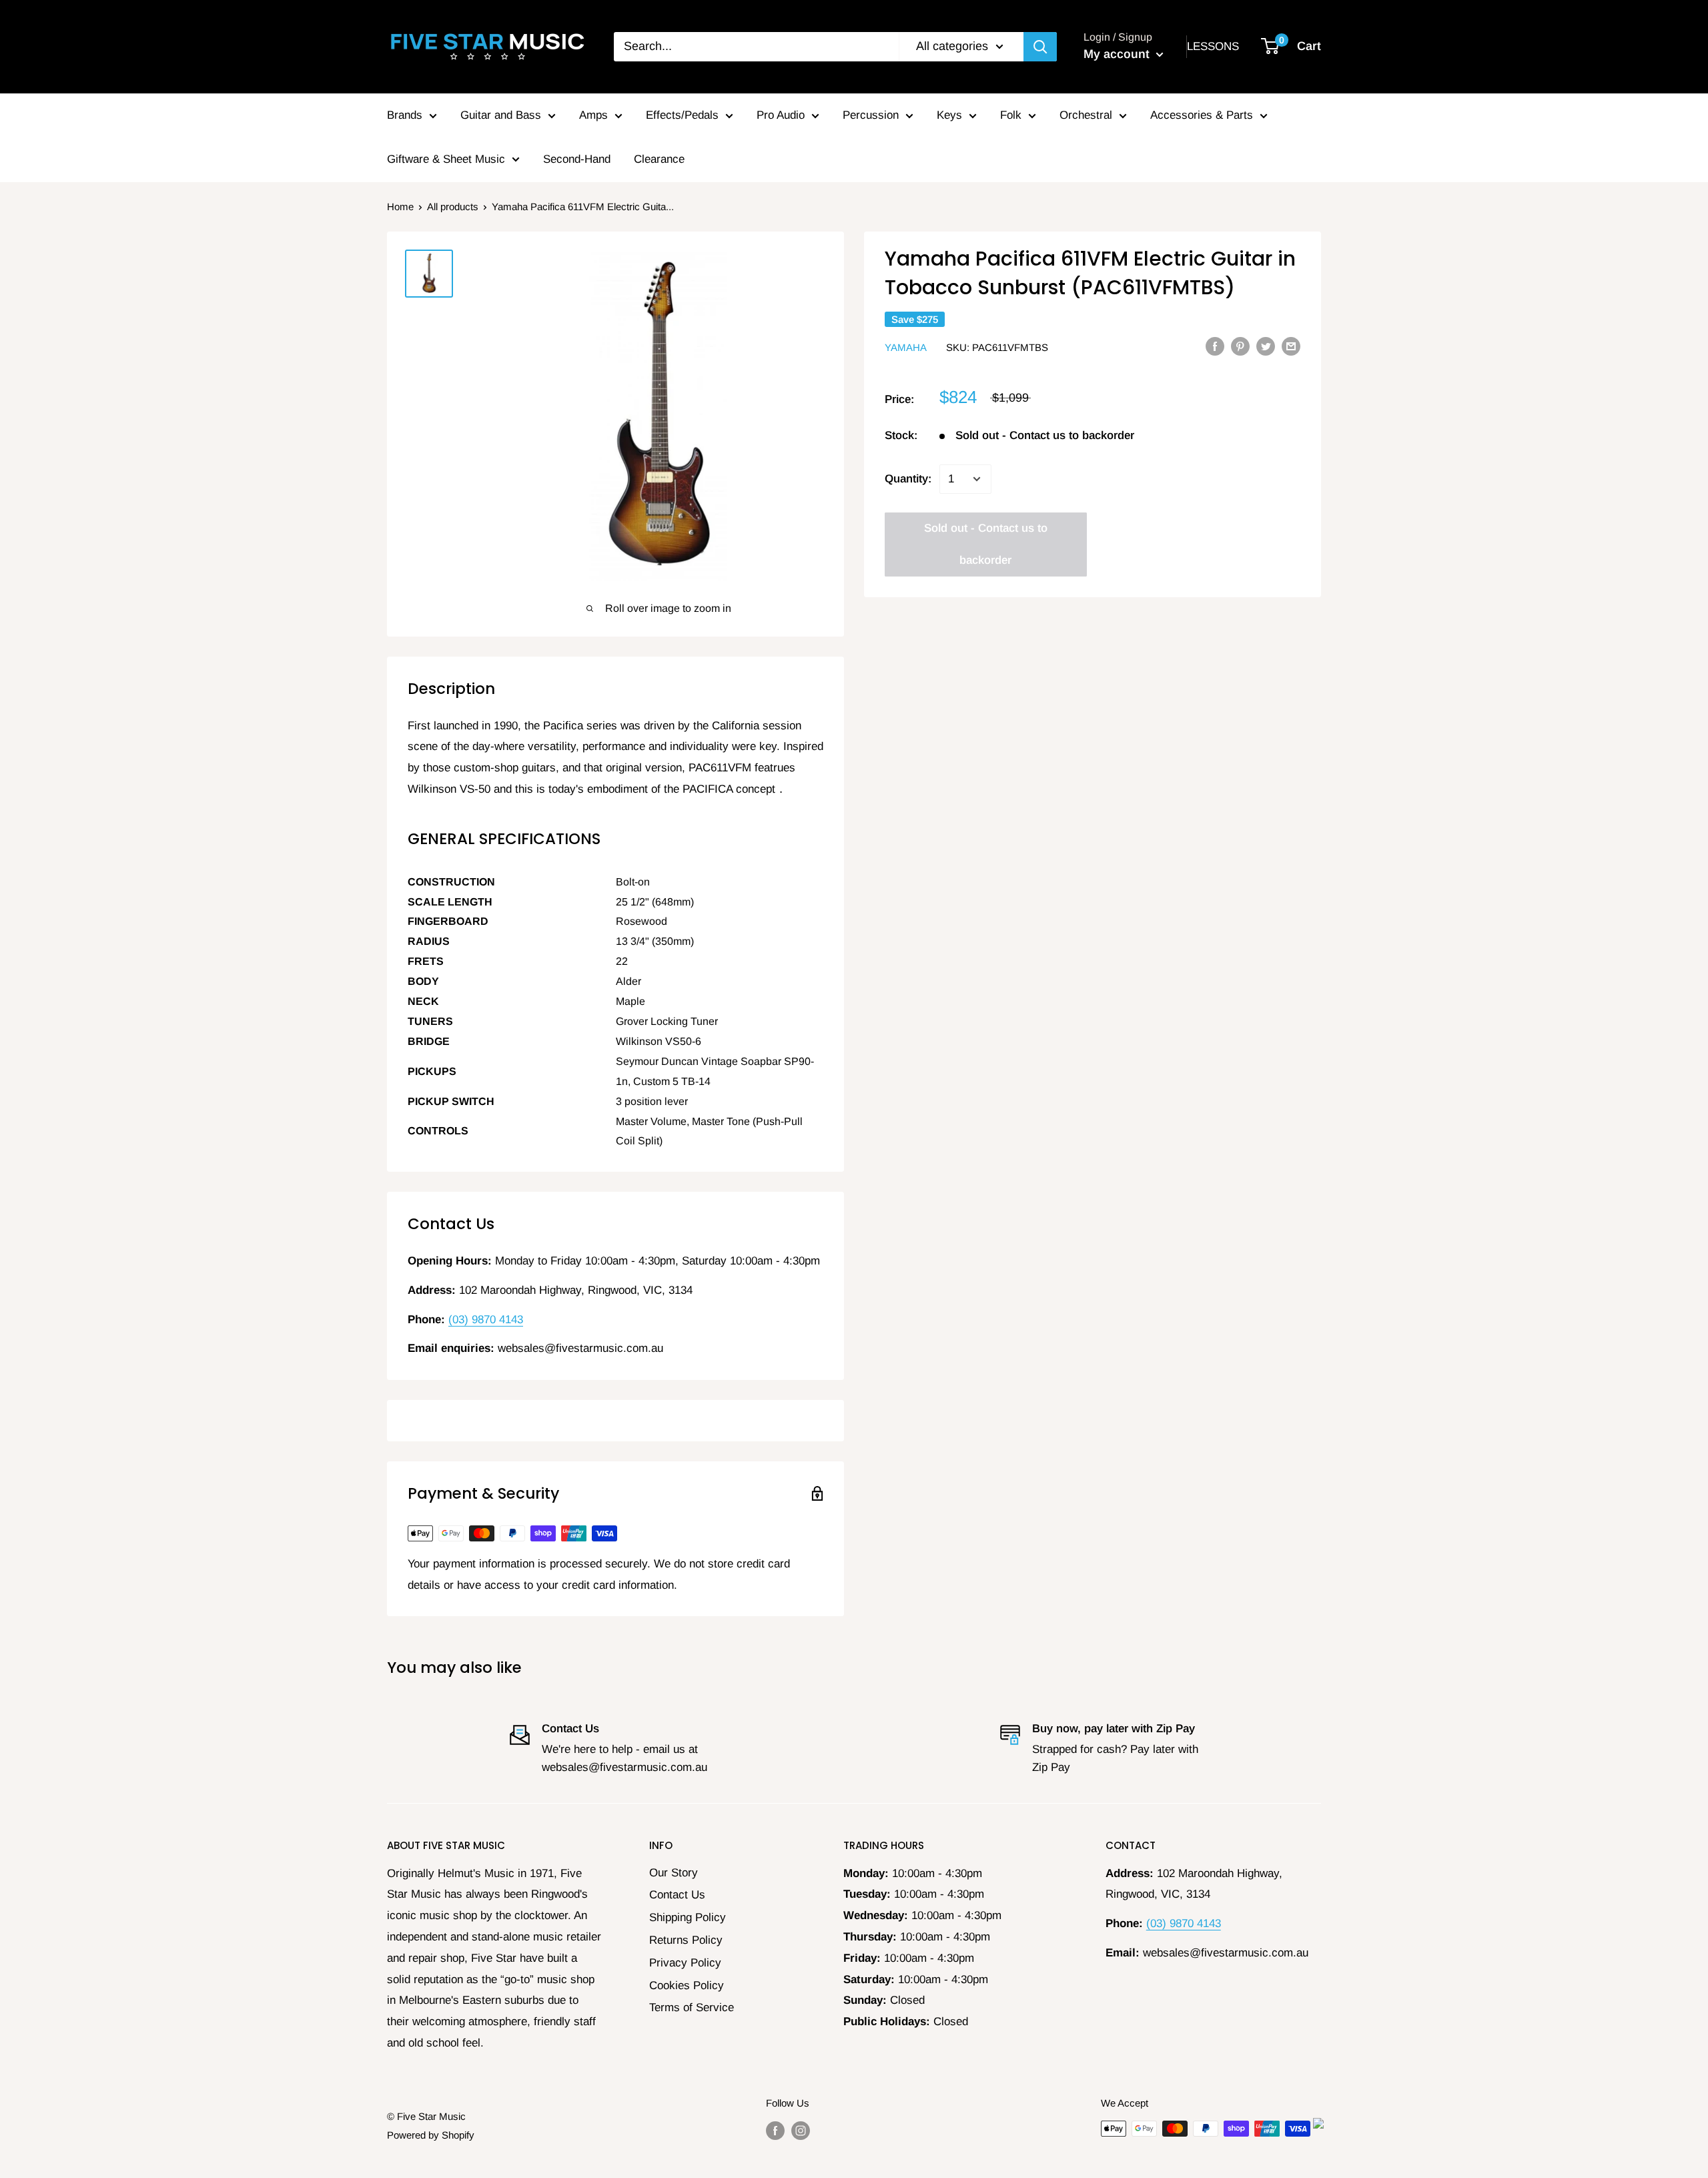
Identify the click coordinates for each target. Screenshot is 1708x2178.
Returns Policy (686, 1940)
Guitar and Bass (501, 115)
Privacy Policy (685, 1963)
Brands (405, 115)
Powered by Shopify (431, 2135)
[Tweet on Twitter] (1266, 346)
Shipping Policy (688, 1917)
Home (400, 207)
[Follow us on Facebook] (775, 2130)
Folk (1011, 115)
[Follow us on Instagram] (801, 2130)
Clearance (659, 159)
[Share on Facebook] (1215, 346)
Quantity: (908, 479)
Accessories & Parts (1202, 115)
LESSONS (1213, 46)
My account (1118, 54)
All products (453, 207)
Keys (949, 115)
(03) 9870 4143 (486, 1320)
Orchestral (1086, 115)
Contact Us (677, 1895)
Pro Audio (781, 115)
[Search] (1040, 47)
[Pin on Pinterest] (1240, 346)
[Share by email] (1291, 346)
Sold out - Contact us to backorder (986, 544)
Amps (593, 115)
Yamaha (906, 347)
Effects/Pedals (682, 115)
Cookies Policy (687, 1985)
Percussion (871, 115)
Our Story (674, 1873)
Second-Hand (577, 159)
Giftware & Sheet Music (446, 159)
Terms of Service (692, 2008)
